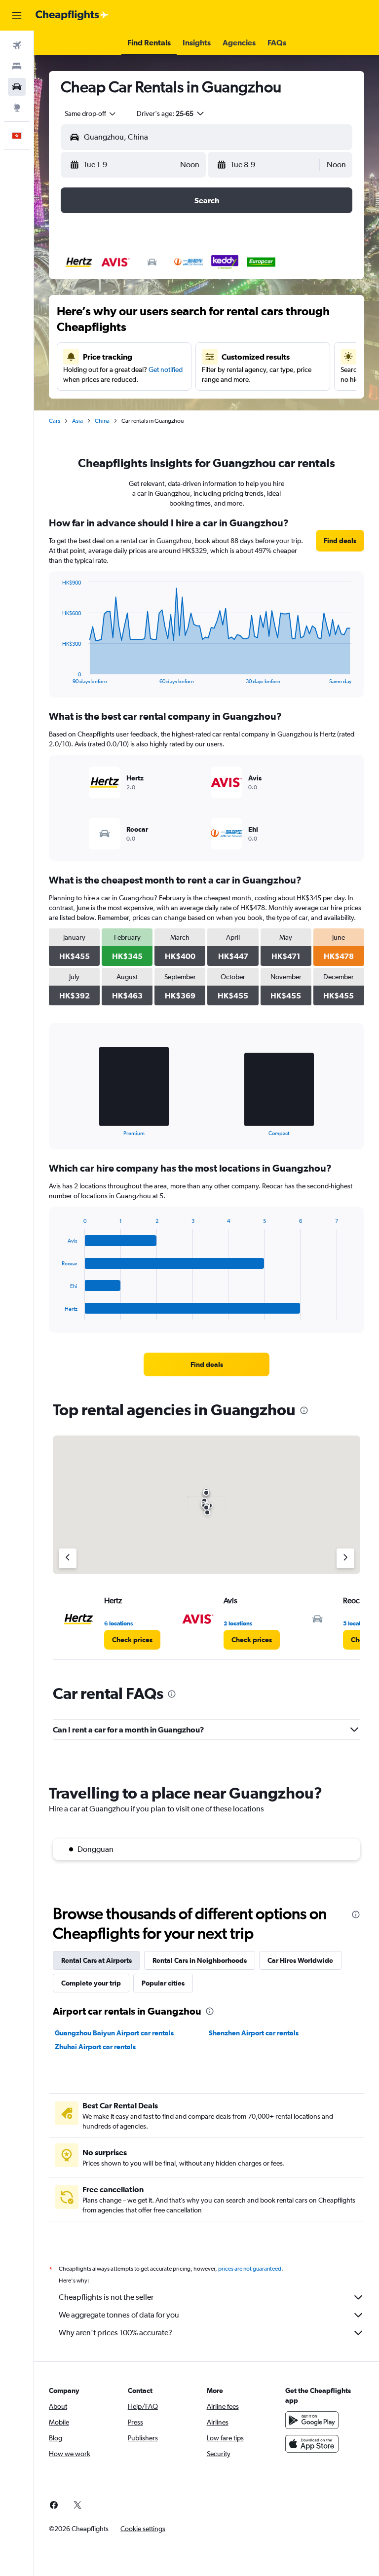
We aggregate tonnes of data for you (119, 2315)
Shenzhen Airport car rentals (254, 2033)
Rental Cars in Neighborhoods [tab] (200, 1960)
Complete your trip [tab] (91, 1983)
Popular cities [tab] (163, 1983)
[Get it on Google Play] (312, 2420)
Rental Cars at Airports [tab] (96, 1960)
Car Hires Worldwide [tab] (300, 1960)
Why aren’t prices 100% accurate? (115, 2333)
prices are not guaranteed (250, 2269)
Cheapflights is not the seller (106, 2297)
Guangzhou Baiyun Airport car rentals (114, 2033)
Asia (77, 421)
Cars (55, 421)
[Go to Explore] (17, 108)
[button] (17, 15)
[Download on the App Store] (312, 2444)
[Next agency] (345, 1558)
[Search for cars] (17, 87)
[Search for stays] (17, 66)
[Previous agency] (68, 1558)
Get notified (166, 369)
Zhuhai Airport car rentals (95, 2047)
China (102, 421)
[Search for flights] (17, 45)
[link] (340, 541)
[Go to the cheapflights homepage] (72, 15)
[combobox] (91, 113)
